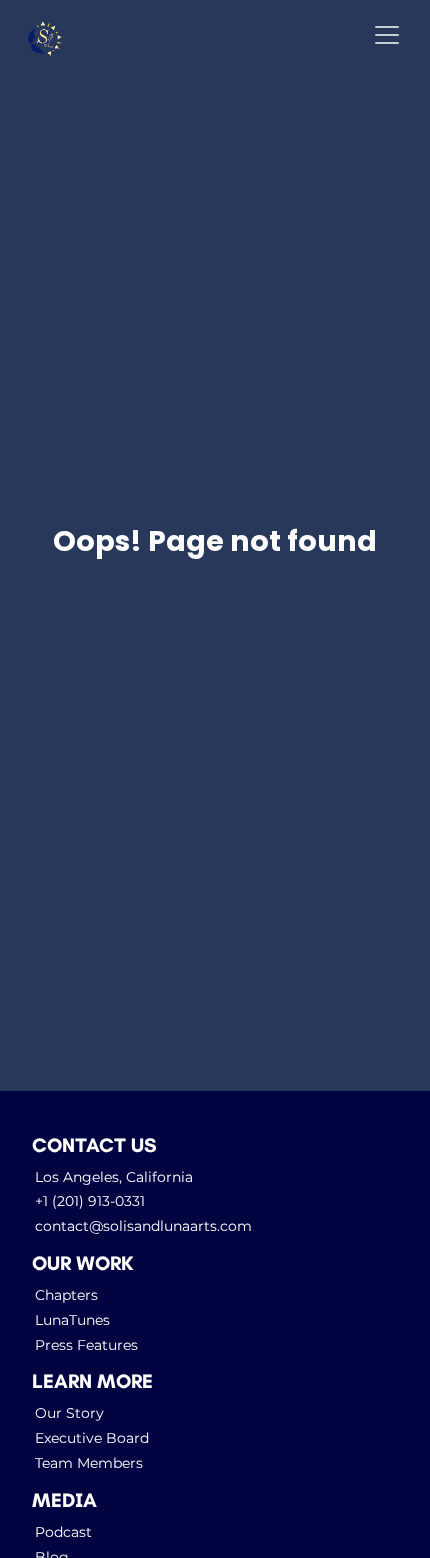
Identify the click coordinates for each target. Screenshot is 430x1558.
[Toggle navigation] (387, 35)
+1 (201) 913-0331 (90, 1201)
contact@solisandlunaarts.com (143, 1226)
